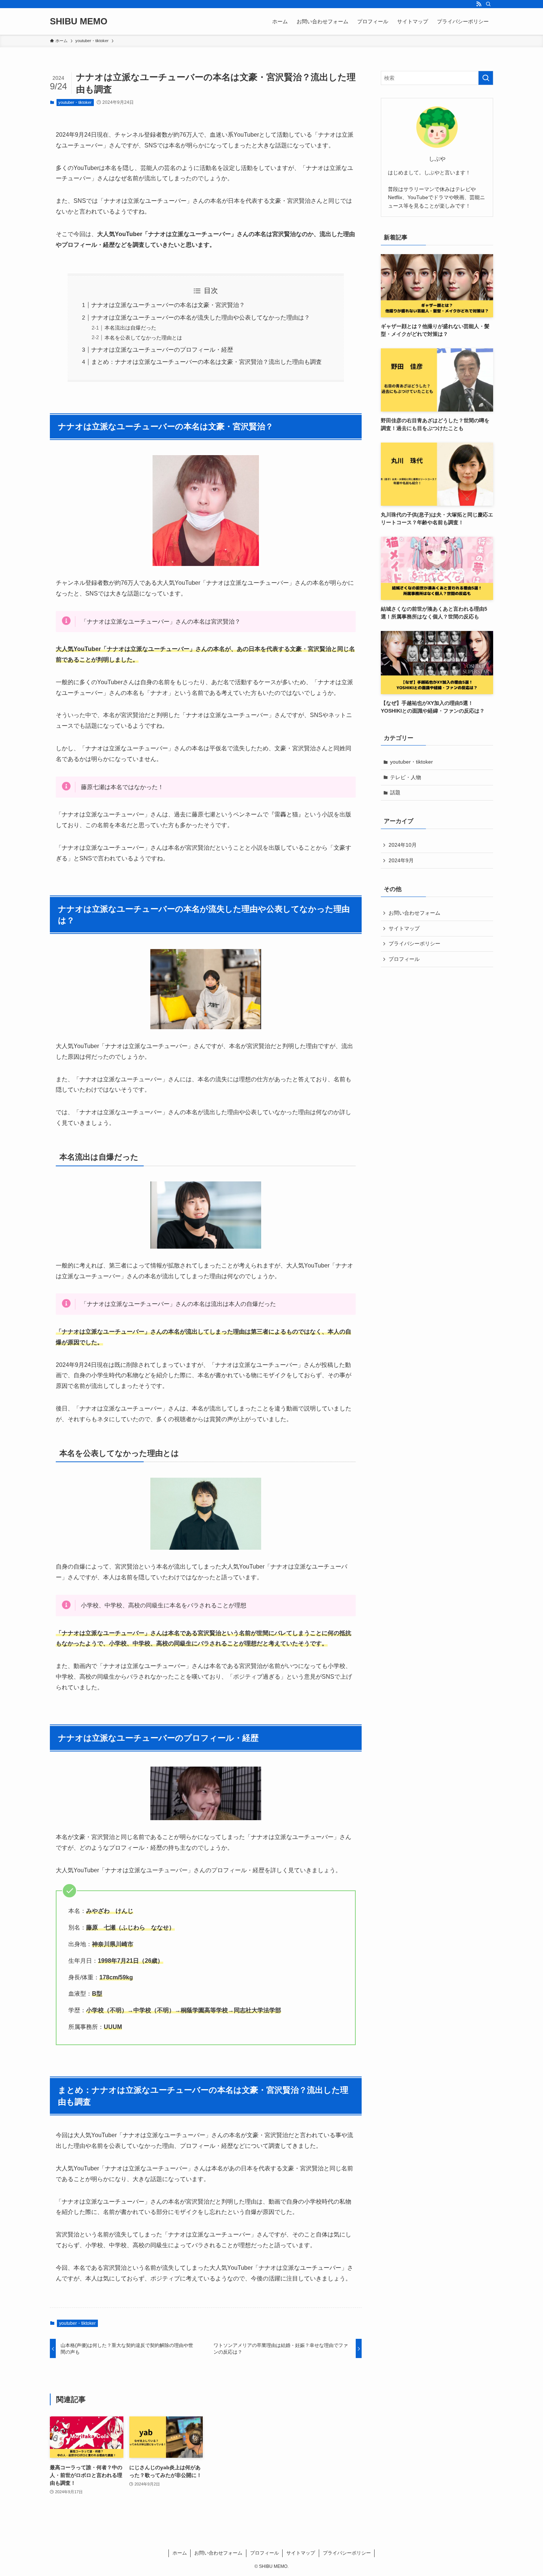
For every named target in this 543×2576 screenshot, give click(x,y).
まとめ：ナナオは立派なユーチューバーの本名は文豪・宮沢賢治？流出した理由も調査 (206, 362)
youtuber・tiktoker (75, 102)
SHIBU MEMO (79, 21)
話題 (395, 792)
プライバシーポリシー (414, 944)
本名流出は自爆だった (130, 328)
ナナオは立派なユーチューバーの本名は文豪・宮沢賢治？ (168, 305)
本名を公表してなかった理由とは (143, 338)
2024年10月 (403, 845)
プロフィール (404, 959)
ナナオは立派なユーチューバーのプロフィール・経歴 (162, 350)
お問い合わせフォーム (414, 913)
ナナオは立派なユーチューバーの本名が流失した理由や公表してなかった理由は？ (201, 318)
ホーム (180, 2553)
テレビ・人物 (406, 777)
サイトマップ (404, 928)
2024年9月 (401, 860)
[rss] (479, 4)
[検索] (488, 4)
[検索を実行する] (486, 78)
